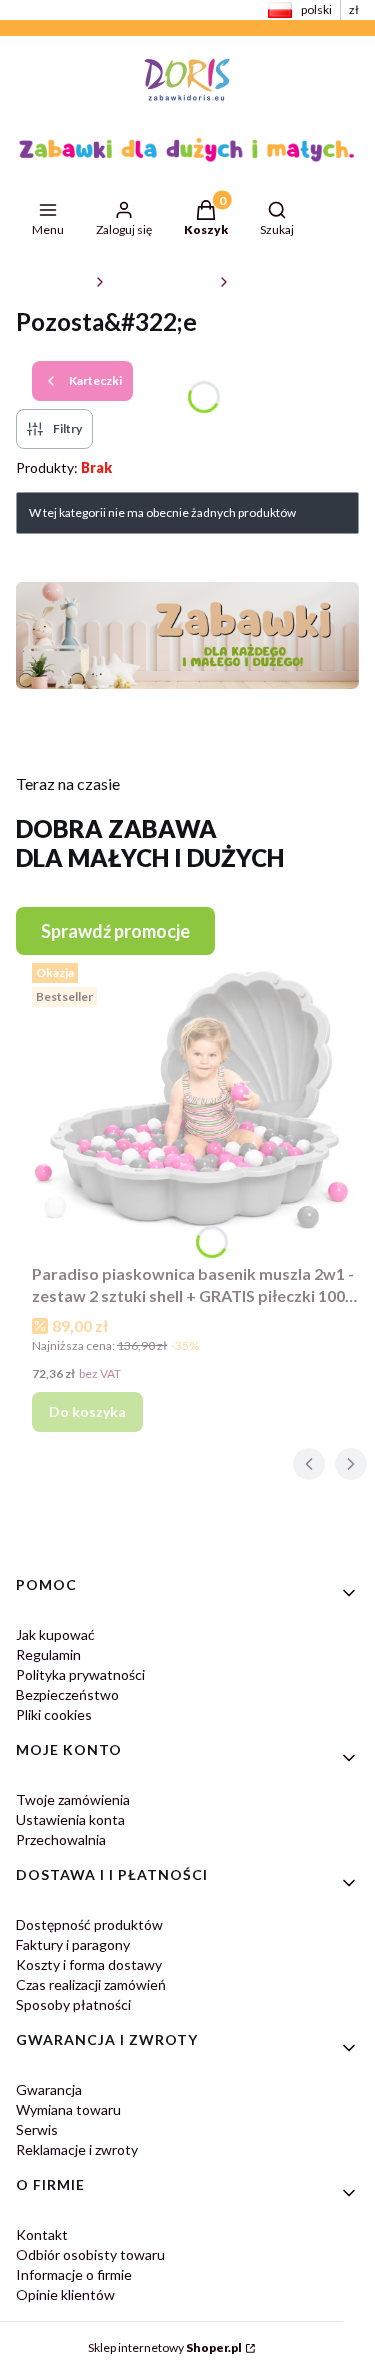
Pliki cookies (54, 1714)
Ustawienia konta (70, 1819)
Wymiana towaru (68, 2109)
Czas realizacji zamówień (91, 1984)
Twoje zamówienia (73, 1799)
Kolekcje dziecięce (162, 281)
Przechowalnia (61, 1839)
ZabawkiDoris (52, 281)
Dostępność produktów (89, 1924)
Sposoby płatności (73, 2004)
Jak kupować (55, 1634)
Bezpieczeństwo (67, 1694)
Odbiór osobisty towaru (90, 2254)
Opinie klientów (65, 2294)
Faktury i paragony (73, 1944)
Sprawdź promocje (115, 931)
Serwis (37, 2129)
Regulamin (48, 1654)
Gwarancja (49, 2089)
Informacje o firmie (74, 2274)
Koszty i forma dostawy (89, 1964)
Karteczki (261, 281)
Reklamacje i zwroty (77, 2149)
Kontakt (42, 2234)
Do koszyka (87, 1411)
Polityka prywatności (80, 1674)
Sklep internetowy (165, 2347)
